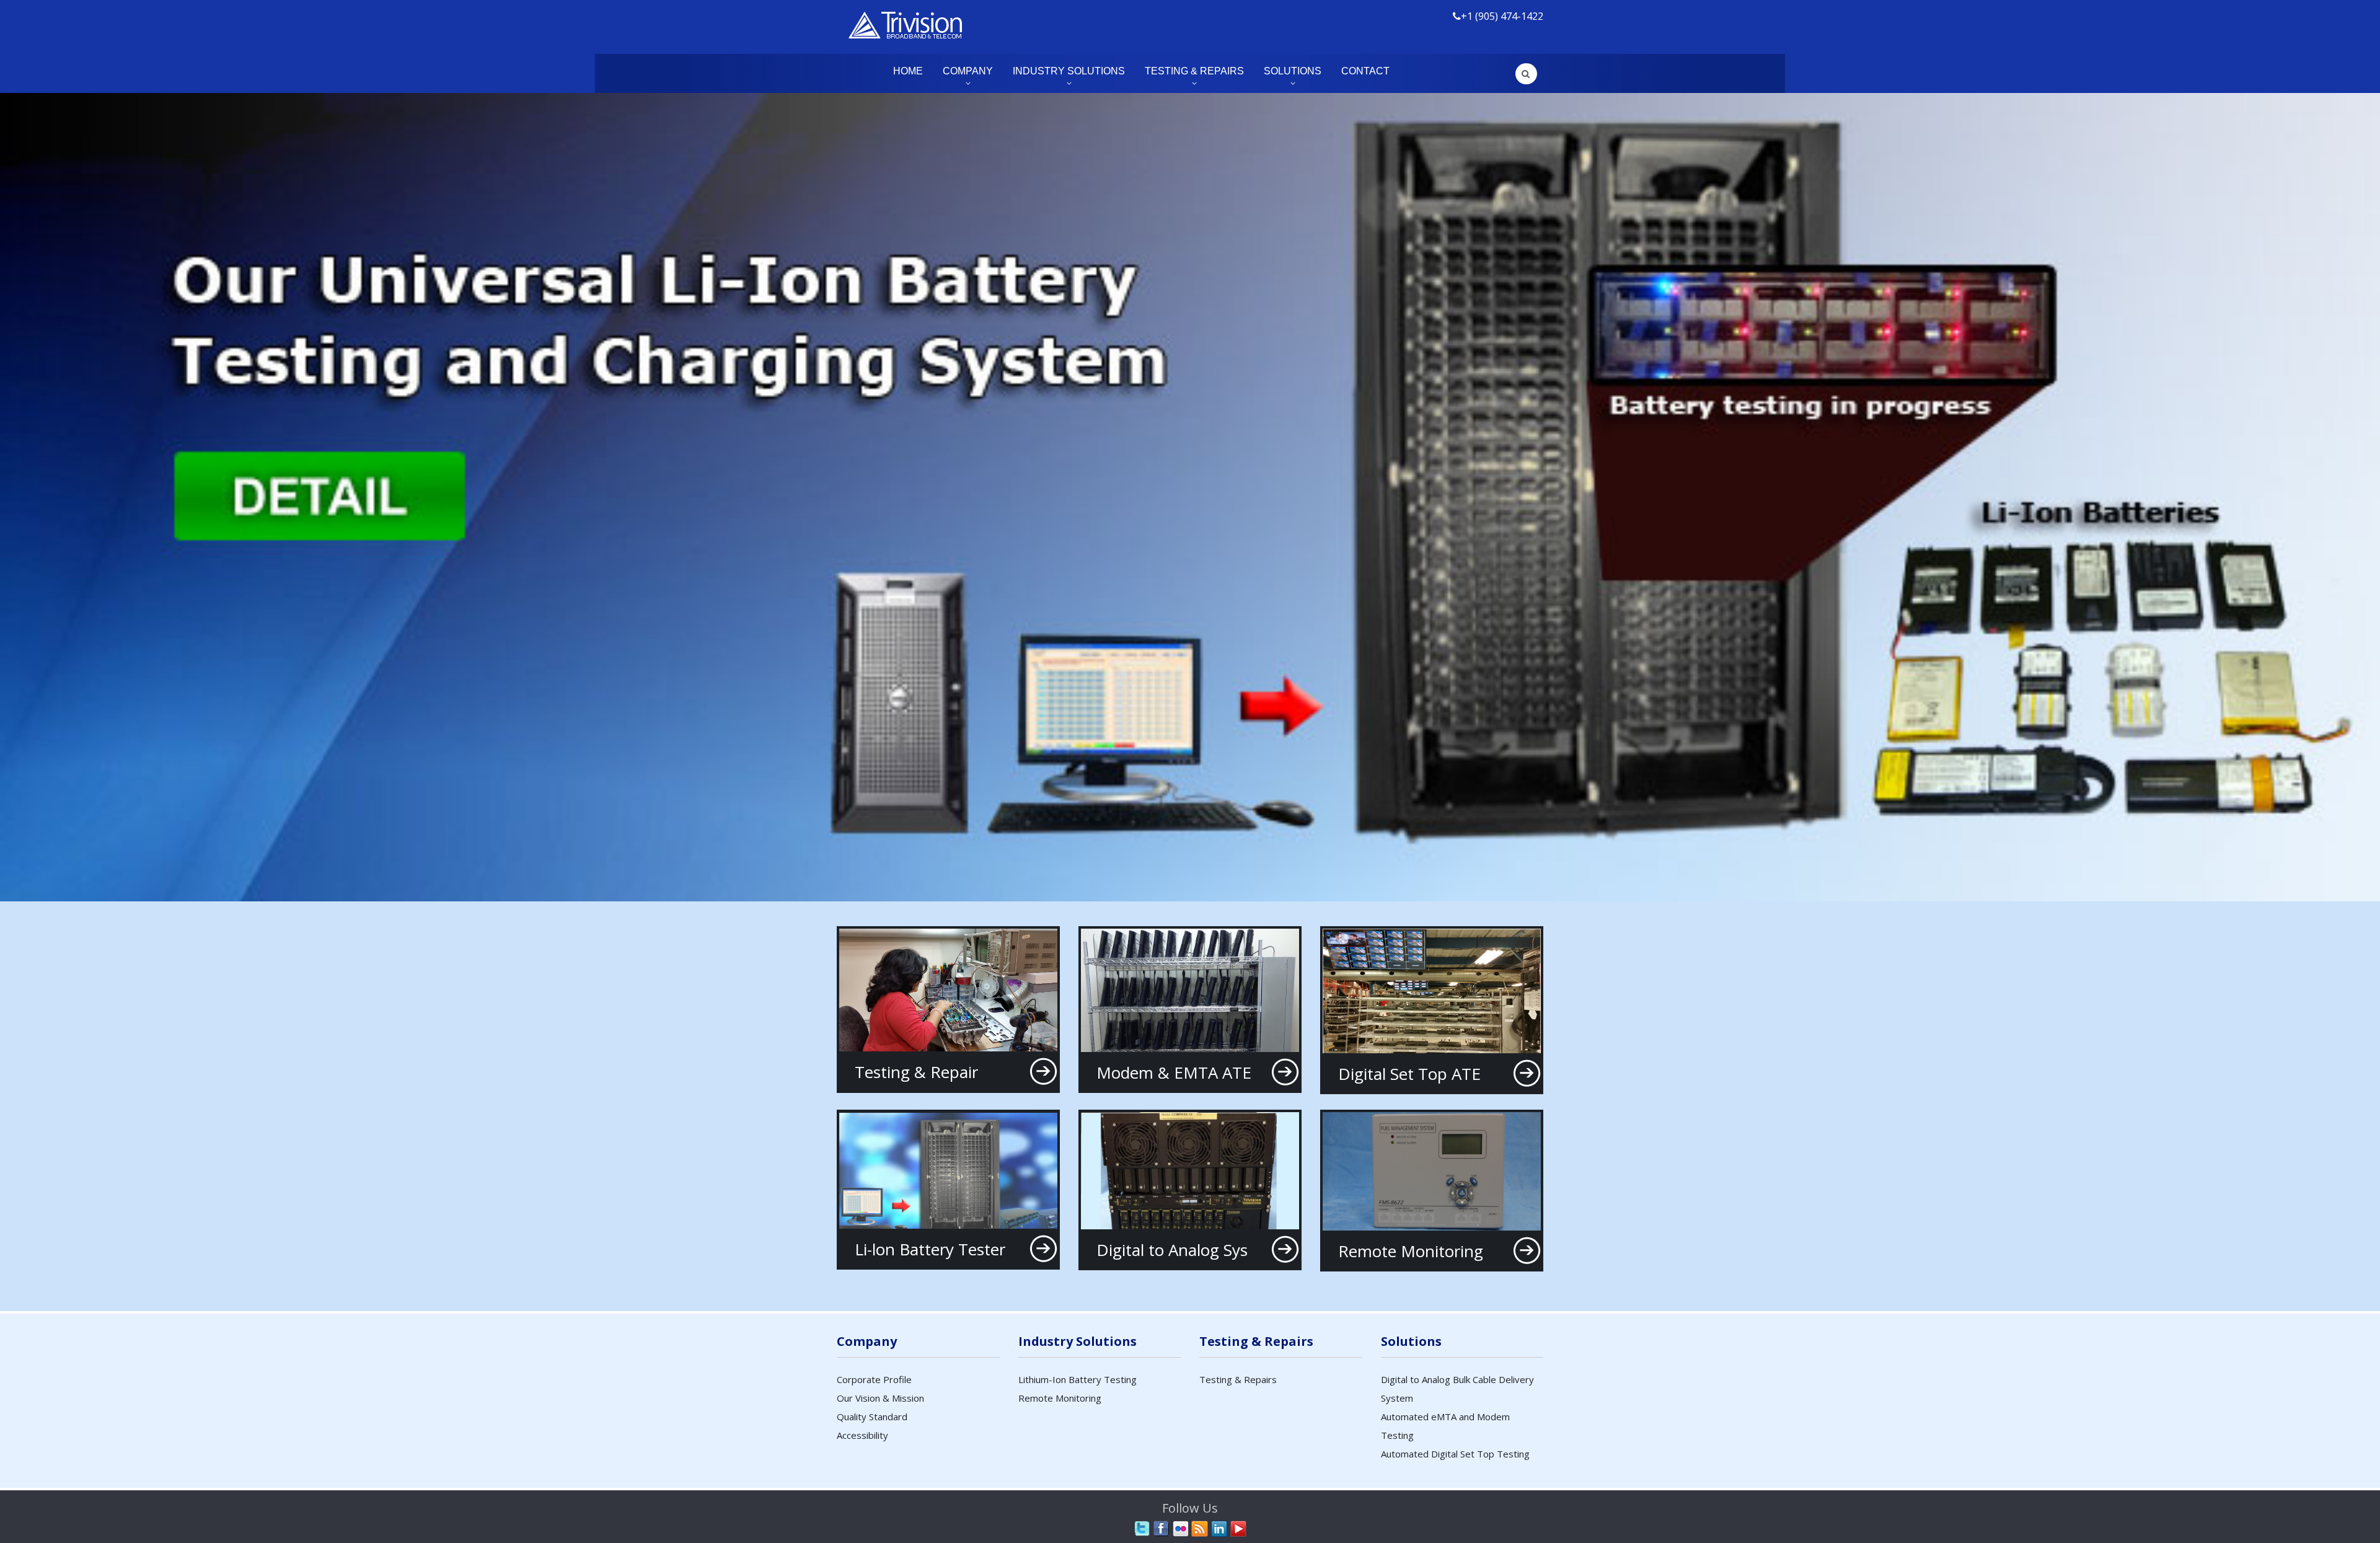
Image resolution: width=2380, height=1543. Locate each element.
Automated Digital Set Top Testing (1455, 1454)
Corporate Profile (874, 1379)
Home (908, 71)
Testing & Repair (916, 1072)
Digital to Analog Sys (1172, 1250)
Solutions (1293, 71)
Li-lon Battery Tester (930, 1249)
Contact (1365, 71)
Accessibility (862, 1435)
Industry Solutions (1069, 71)
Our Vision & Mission (880, 1398)
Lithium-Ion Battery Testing (1078, 1379)
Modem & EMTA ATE (1174, 1072)
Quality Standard (872, 1417)
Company (968, 71)
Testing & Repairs (1194, 71)
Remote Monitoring (1411, 1251)
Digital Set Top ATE (1409, 1074)
